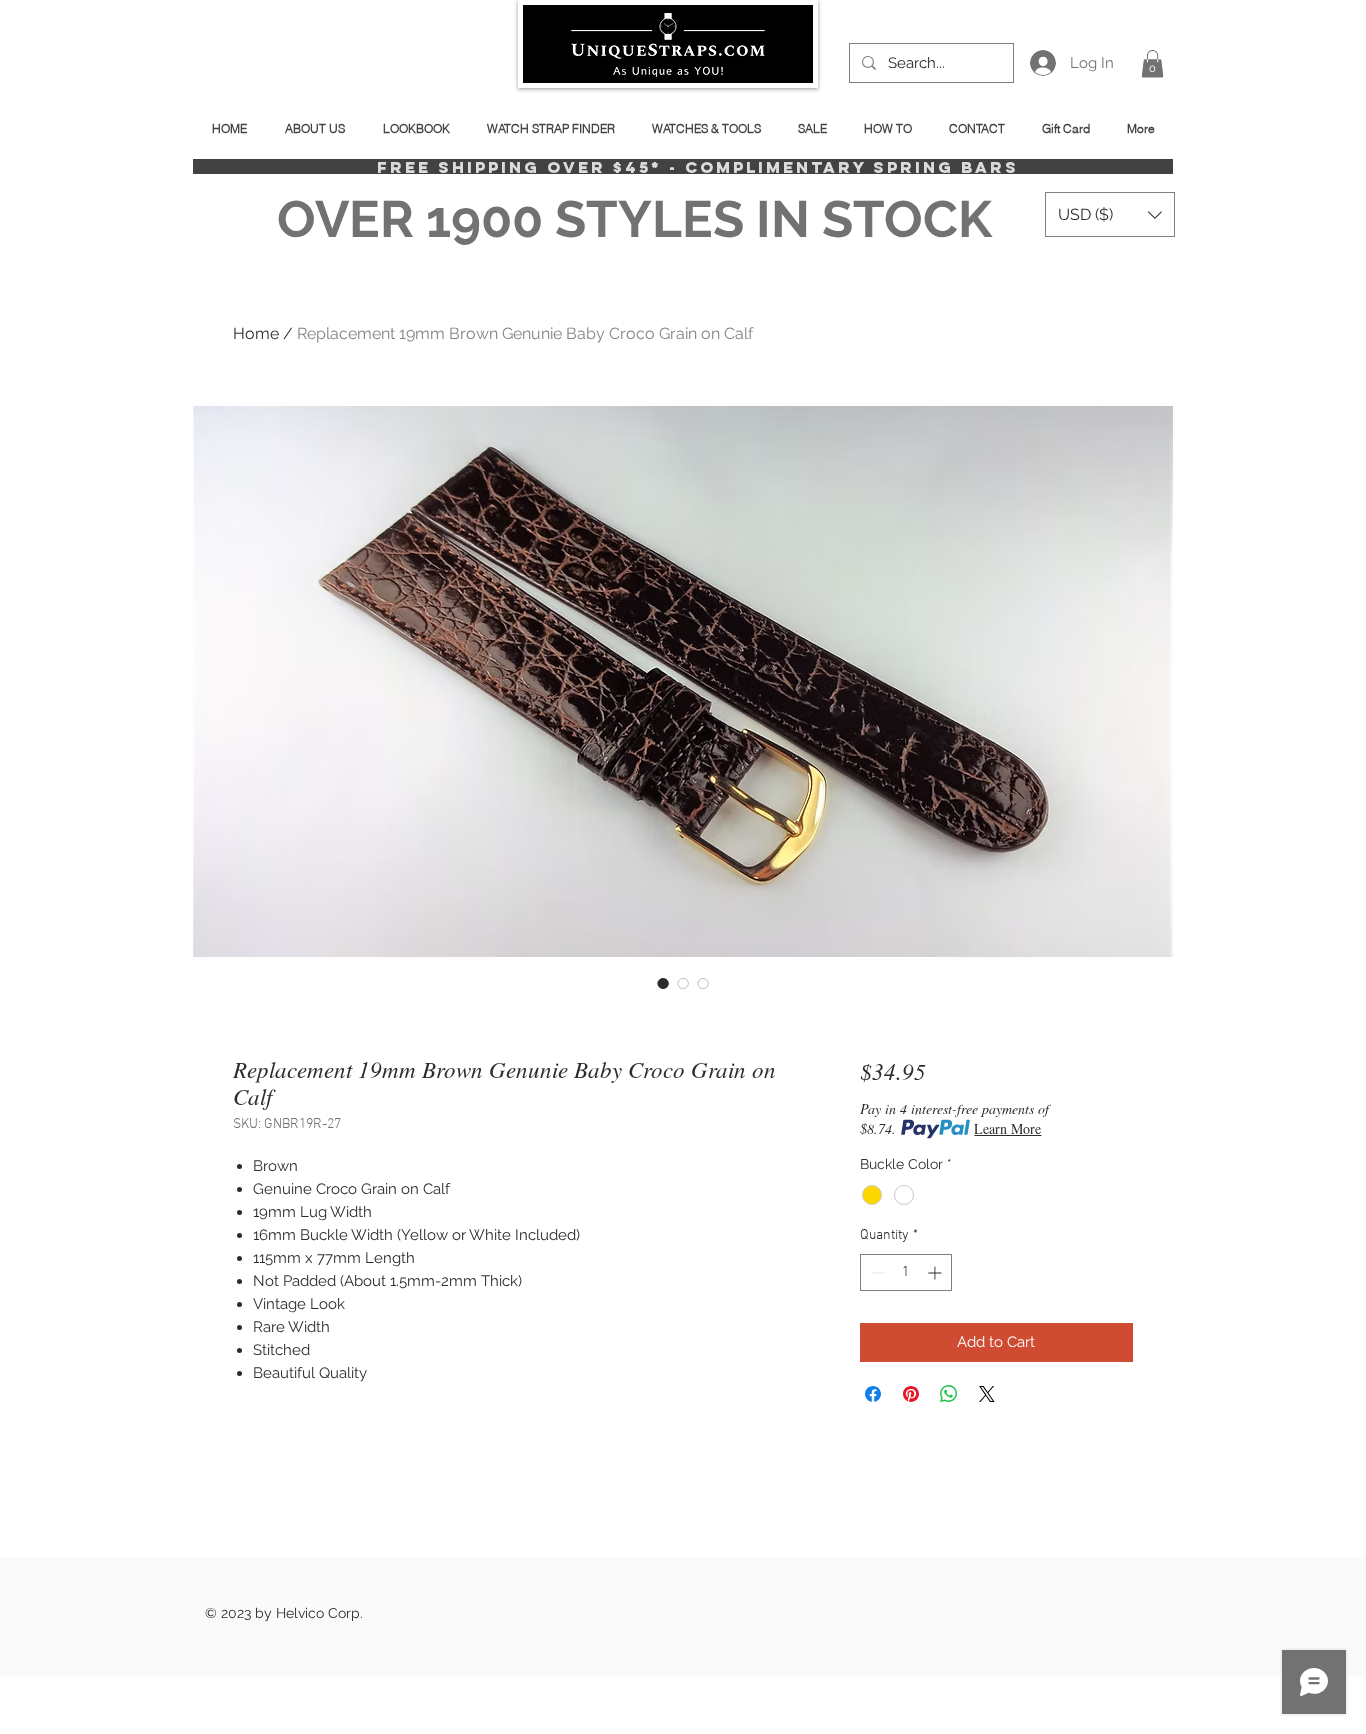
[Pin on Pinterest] (911, 1394)
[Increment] (936, 1272)
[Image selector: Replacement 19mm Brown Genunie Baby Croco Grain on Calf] (663, 983)
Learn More (1007, 1128)
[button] (1152, 63)
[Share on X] (987, 1394)
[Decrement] (875, 1272)
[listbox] (1110, 214)
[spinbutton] (906, 1272)
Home (256, 333)
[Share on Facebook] (873, 1394)
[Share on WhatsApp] (949, 1394)
